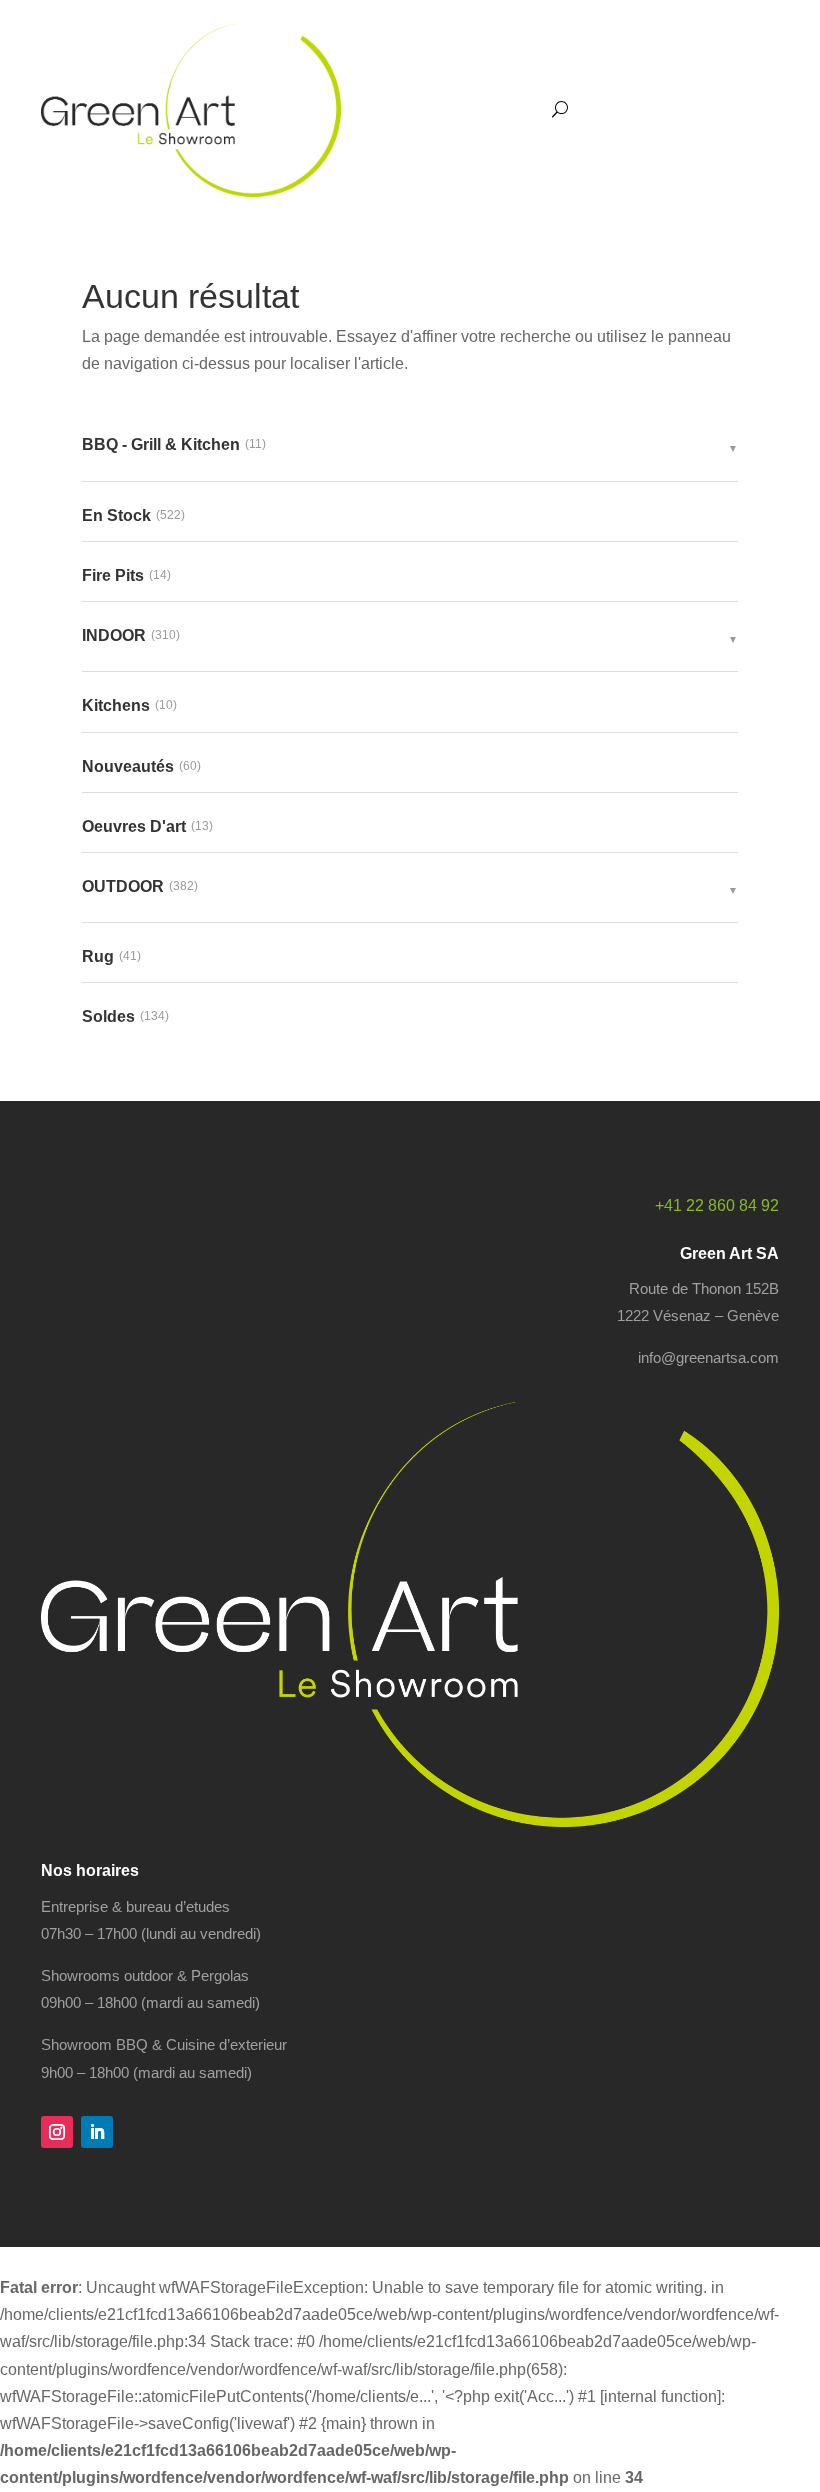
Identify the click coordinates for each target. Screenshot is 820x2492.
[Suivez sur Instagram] (57, 2132)
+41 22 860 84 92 (717, 1205)
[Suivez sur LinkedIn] (97, 2132)
